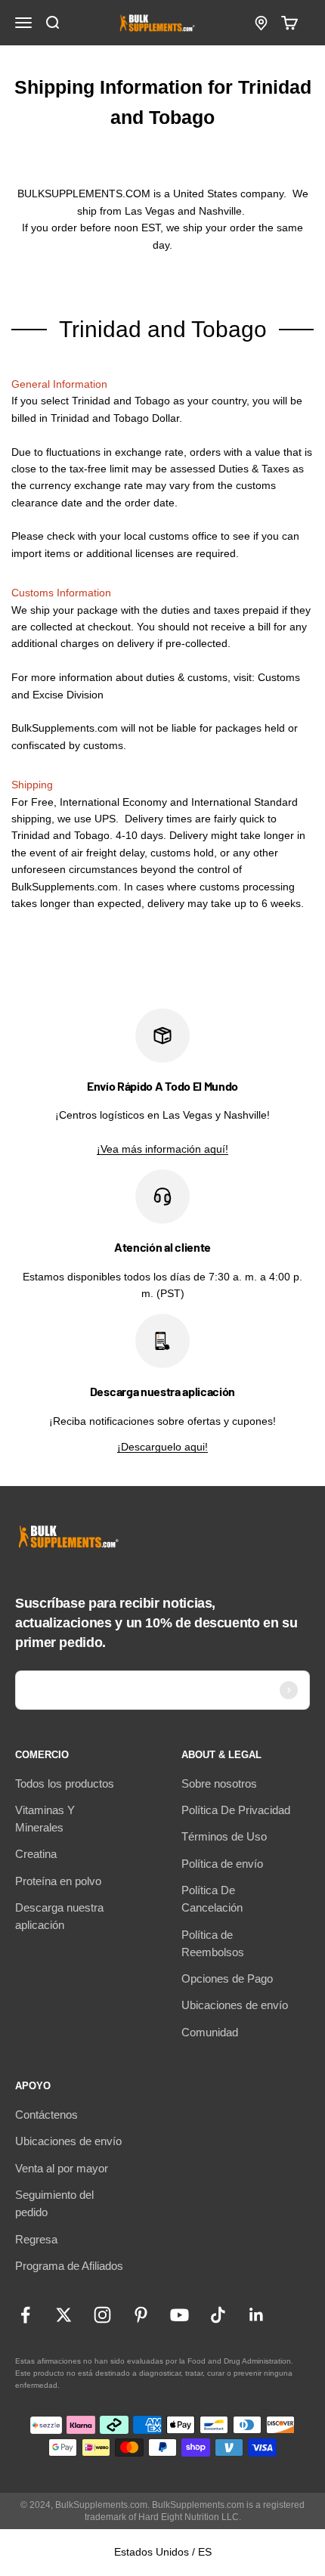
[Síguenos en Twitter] (64, 2315)
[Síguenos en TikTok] (218, 2315)
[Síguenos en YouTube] (180, 2315)
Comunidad (210, 2032)
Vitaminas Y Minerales (45, 1819)
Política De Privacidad (236, 1810)
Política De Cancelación (212, 1899)
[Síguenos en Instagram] (102, 2315)
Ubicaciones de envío (235, 2005)
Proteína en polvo (58, 1881)
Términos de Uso (224, 1836)
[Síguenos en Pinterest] (141, 2315)
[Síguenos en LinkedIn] (257, 2315)
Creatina (36, 1854)
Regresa (36, 2239)
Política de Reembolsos (213, 1943)
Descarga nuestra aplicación (59, 1916)
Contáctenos (46, 2115)
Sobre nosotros (219, 1783)
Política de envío (222, 1864)
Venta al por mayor (62, 2168)
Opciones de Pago (227, 1978)
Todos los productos (65, 1783)
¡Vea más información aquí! (162, 1149)
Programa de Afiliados (69, 2266)
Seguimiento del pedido (54, 2203)
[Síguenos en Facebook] (25, 2315)
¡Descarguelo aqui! (162, 1447)
